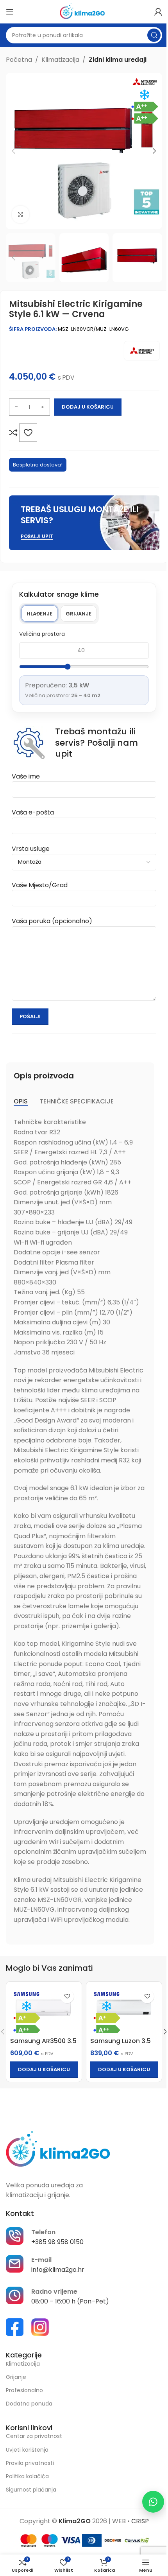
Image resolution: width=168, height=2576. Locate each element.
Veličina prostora (42, 634)
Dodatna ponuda (29, 2404)
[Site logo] (84, 11)
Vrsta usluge (31, 849)
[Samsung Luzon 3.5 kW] (124, 2010)
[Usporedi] (13, 432)
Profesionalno (24, 2390)
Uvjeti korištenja (27, 2450)
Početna (19, 60)
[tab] (21, 1101)
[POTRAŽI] (154, 35)
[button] (14, 151)
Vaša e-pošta (33, 812)
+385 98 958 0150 (57, 2242)
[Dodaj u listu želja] (28, 432)
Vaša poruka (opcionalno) (52, 921)
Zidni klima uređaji (118, 60)
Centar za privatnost (34, 2436)
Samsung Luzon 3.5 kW (121, 2045)
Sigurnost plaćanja (31, 2490)
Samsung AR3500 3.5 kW (43, 2045)
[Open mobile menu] (10, 12)
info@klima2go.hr (58, 2270)
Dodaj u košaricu (88, 407)
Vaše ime (26, 776)
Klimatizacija (60, 60)
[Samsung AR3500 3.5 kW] (44, 2010)
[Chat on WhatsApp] (153, 2502)
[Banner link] (84, 523)
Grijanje (79, 614)
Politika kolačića (27, 2476)
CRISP (140, 2521)
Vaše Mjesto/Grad (40, 885)
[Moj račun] (158, 12)
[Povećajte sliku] (21, 214)
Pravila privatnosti (30, 2463)
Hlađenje (39, 614)
